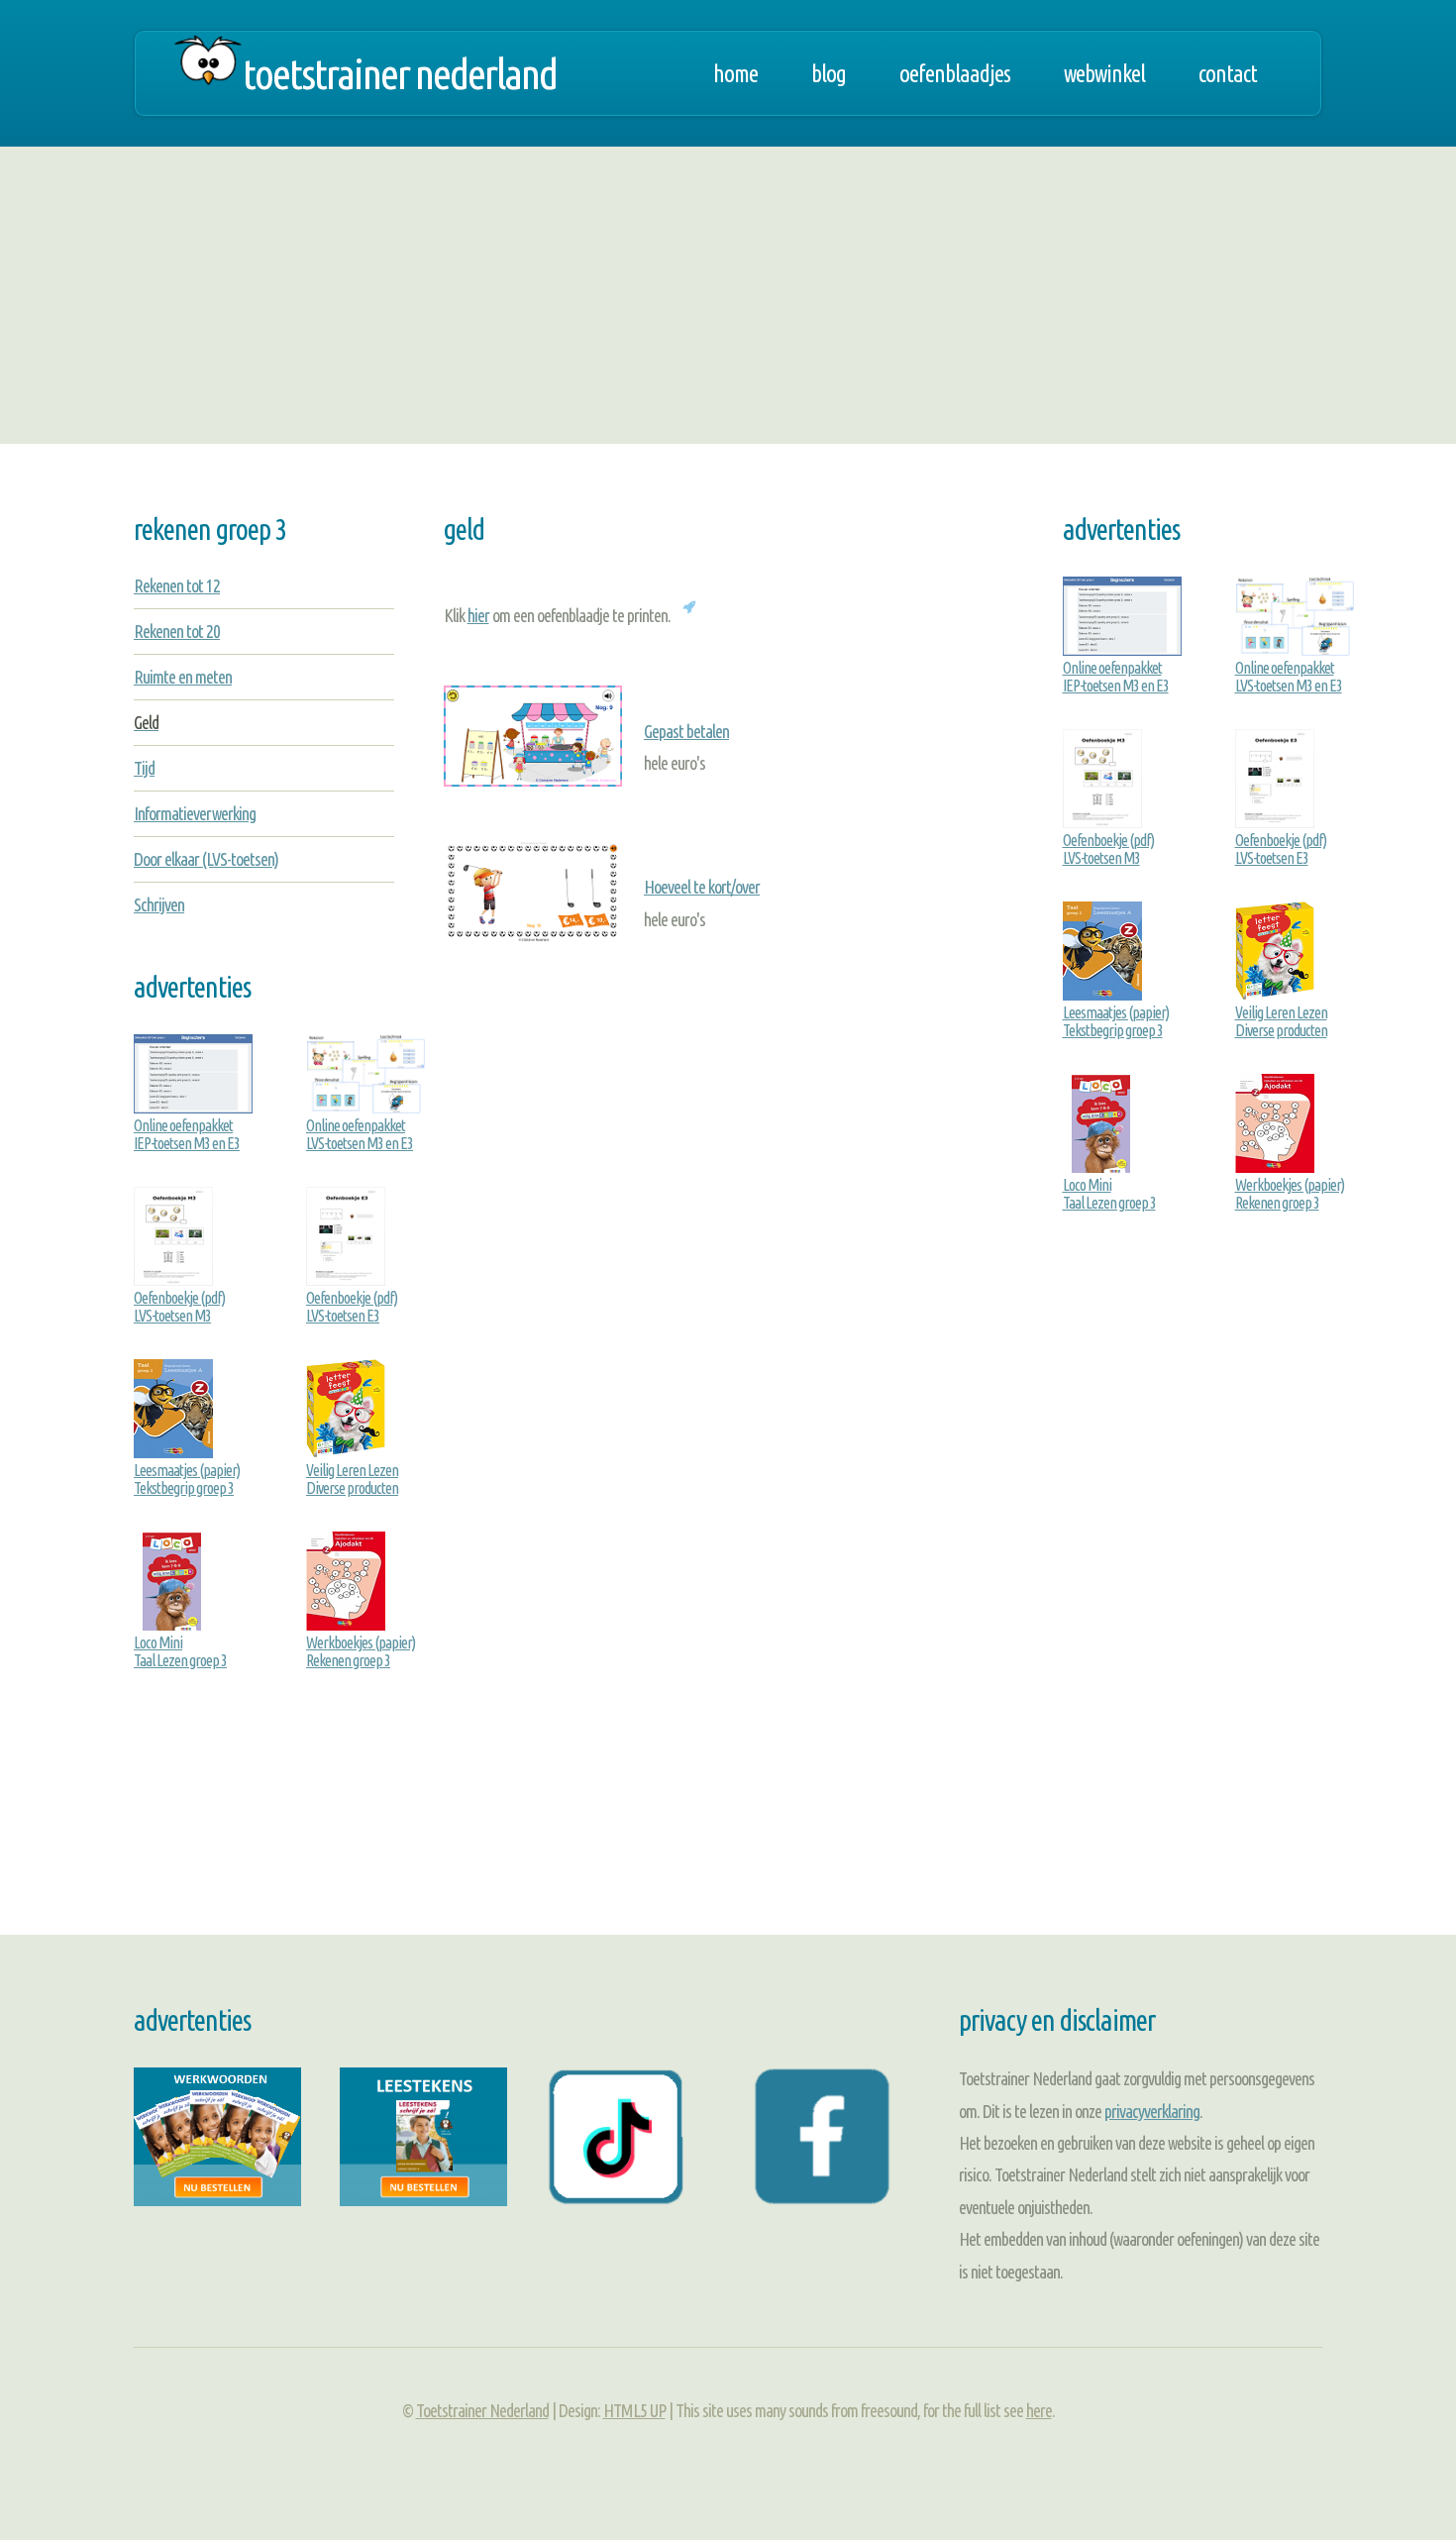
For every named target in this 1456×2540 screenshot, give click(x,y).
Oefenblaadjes (955, 73)
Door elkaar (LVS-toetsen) (206, 859)
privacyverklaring (1152, 2111)
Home (735, 73)
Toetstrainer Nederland (400, 73)
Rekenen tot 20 (177, 631)
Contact (1228, 73)
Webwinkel (1104, 73)
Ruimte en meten (183, 677)
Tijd (144, 768)
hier (478, 615)
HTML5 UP (634, 2410)
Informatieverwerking (195, 813)
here (1039, 2410)
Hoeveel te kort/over (702, 887)
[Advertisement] (728, 295)
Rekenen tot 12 (177, 585)
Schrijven (159, 904)
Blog (829, 73)
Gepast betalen (686, 731)
